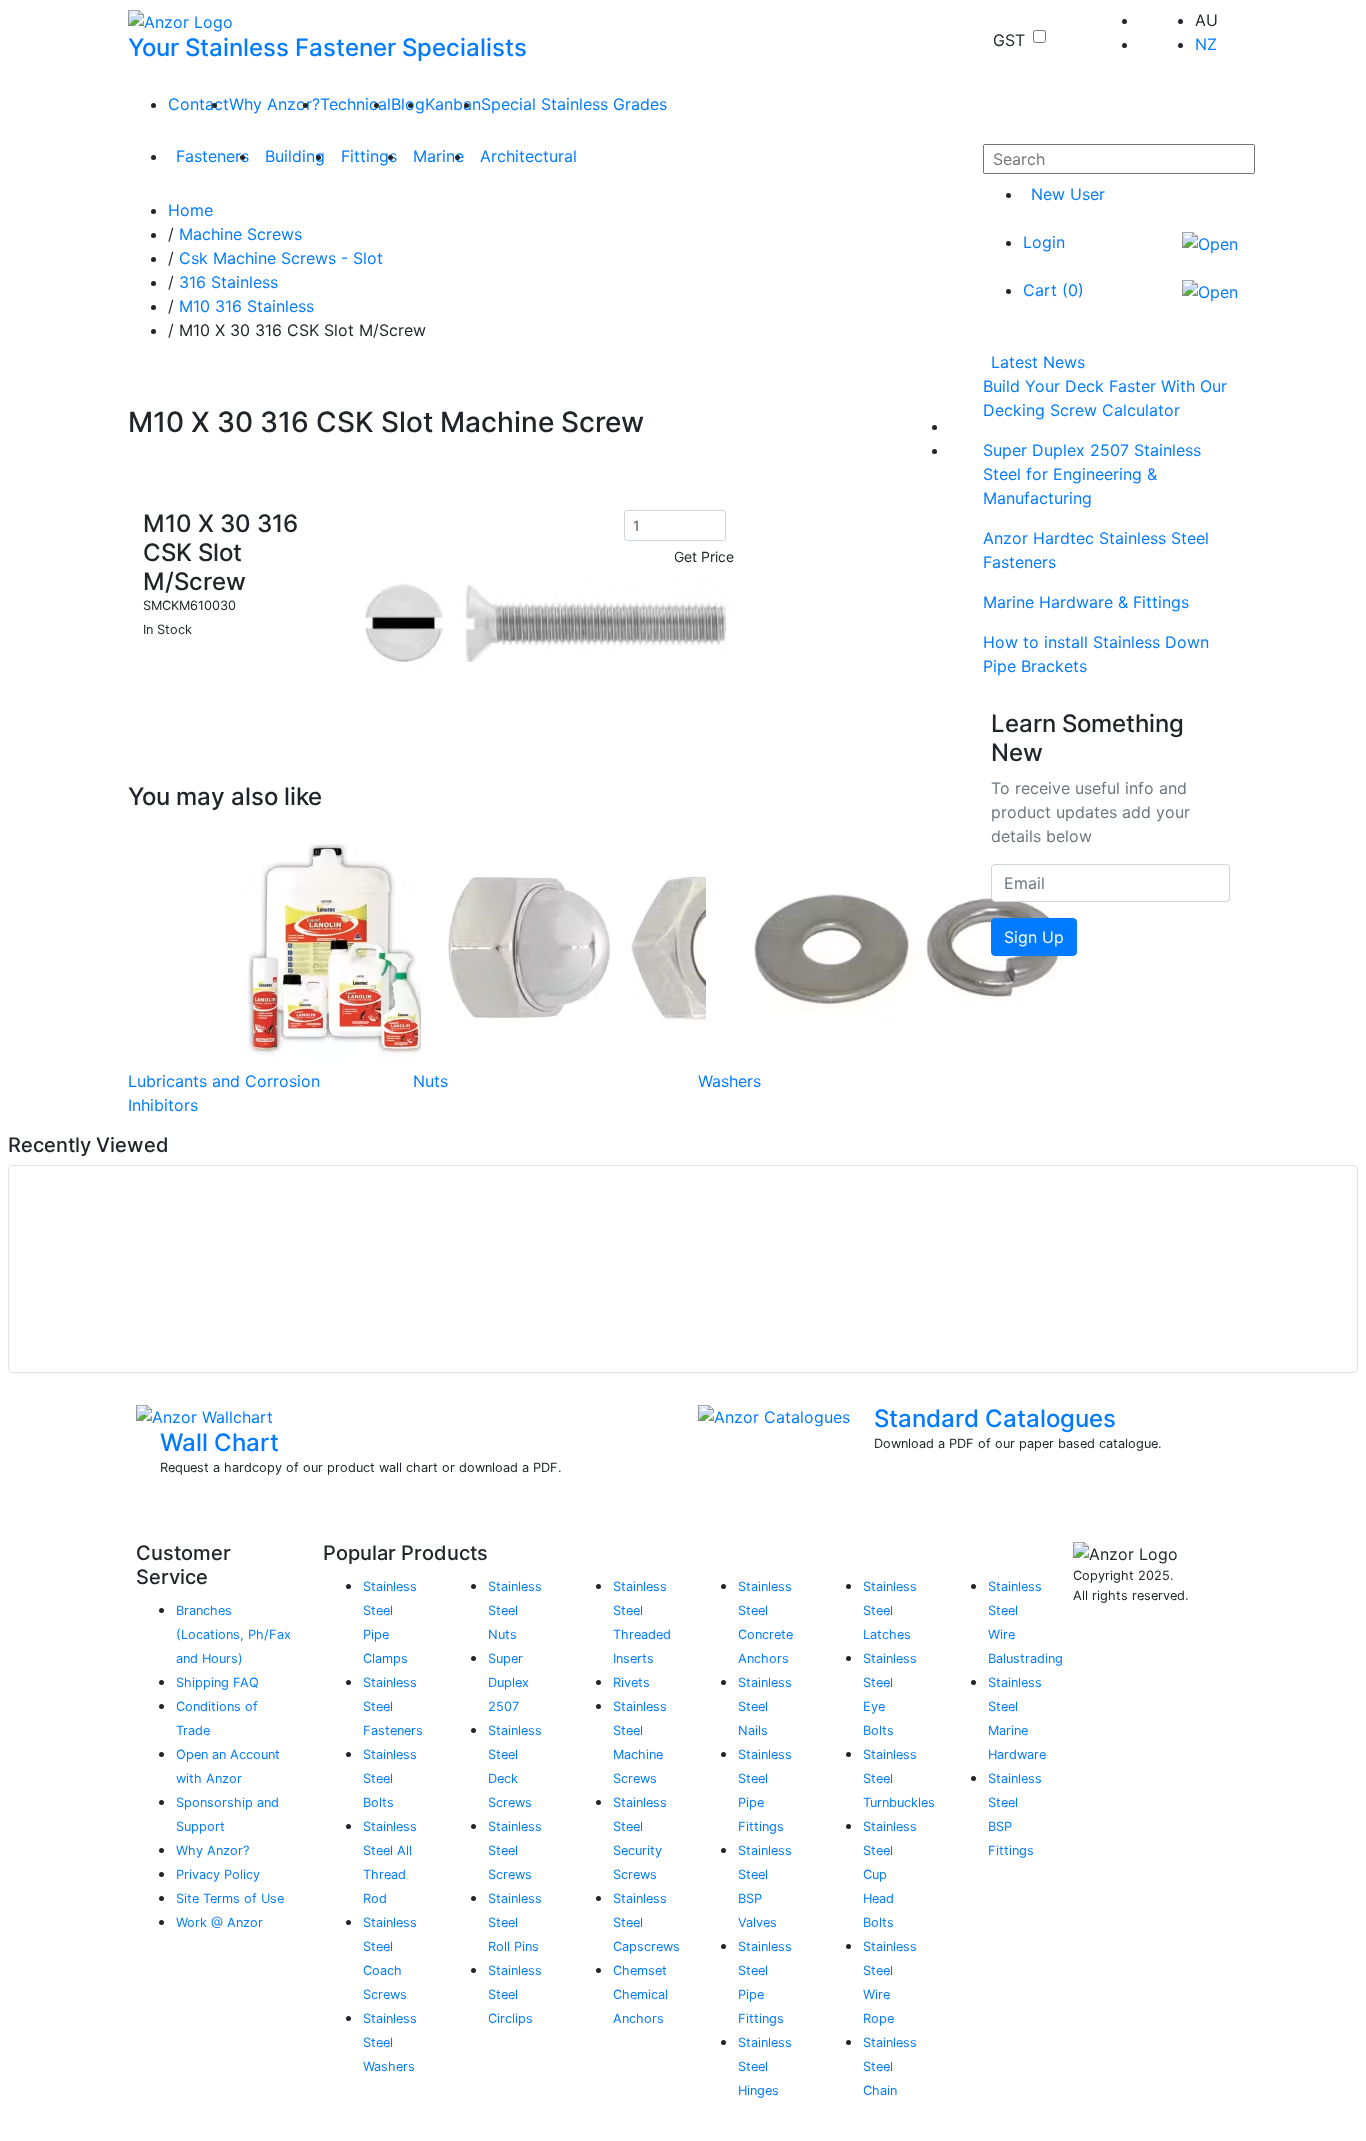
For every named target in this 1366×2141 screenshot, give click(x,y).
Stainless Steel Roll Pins (515, 1922)
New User (1068, 194)
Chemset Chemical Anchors (640, 1994)
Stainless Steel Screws (515, 1850)
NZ (1206, 44)
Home (190, 210)
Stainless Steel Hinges (765, 2066)
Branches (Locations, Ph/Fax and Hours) (233, 1634)
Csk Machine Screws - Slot (281, 258)
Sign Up (1034, 937)
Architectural (528, 156)
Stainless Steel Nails (765, 1706)
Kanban (453, 104)
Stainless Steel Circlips (515, 1994)
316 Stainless (228, 282)
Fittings (369, 156)
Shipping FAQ (217, 1682)
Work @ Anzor (219, 1922)
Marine (438, 156)
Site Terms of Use (230, 1898)
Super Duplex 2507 (508, 1682)
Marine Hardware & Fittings (1086, 602)
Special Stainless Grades (574, 104)
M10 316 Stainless (246, 306)
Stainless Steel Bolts (390, 1778)
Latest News (1038, 362)
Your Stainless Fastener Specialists (327, 47)
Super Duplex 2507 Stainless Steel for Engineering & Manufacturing (1092, 474)
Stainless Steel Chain (890, 2066)
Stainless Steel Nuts (515, 1610)
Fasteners (212, 156)
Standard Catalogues (995, 1418)
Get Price (704, 556)
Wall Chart (219, 1442)
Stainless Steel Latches (890, 1610)
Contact (198, 104)
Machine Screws (240, 234)
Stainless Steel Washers (390, 2042)
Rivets (631, 1682)
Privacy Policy (218, 1874)
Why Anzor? (274, 104)
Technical (355, 104)
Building (295, 156)
